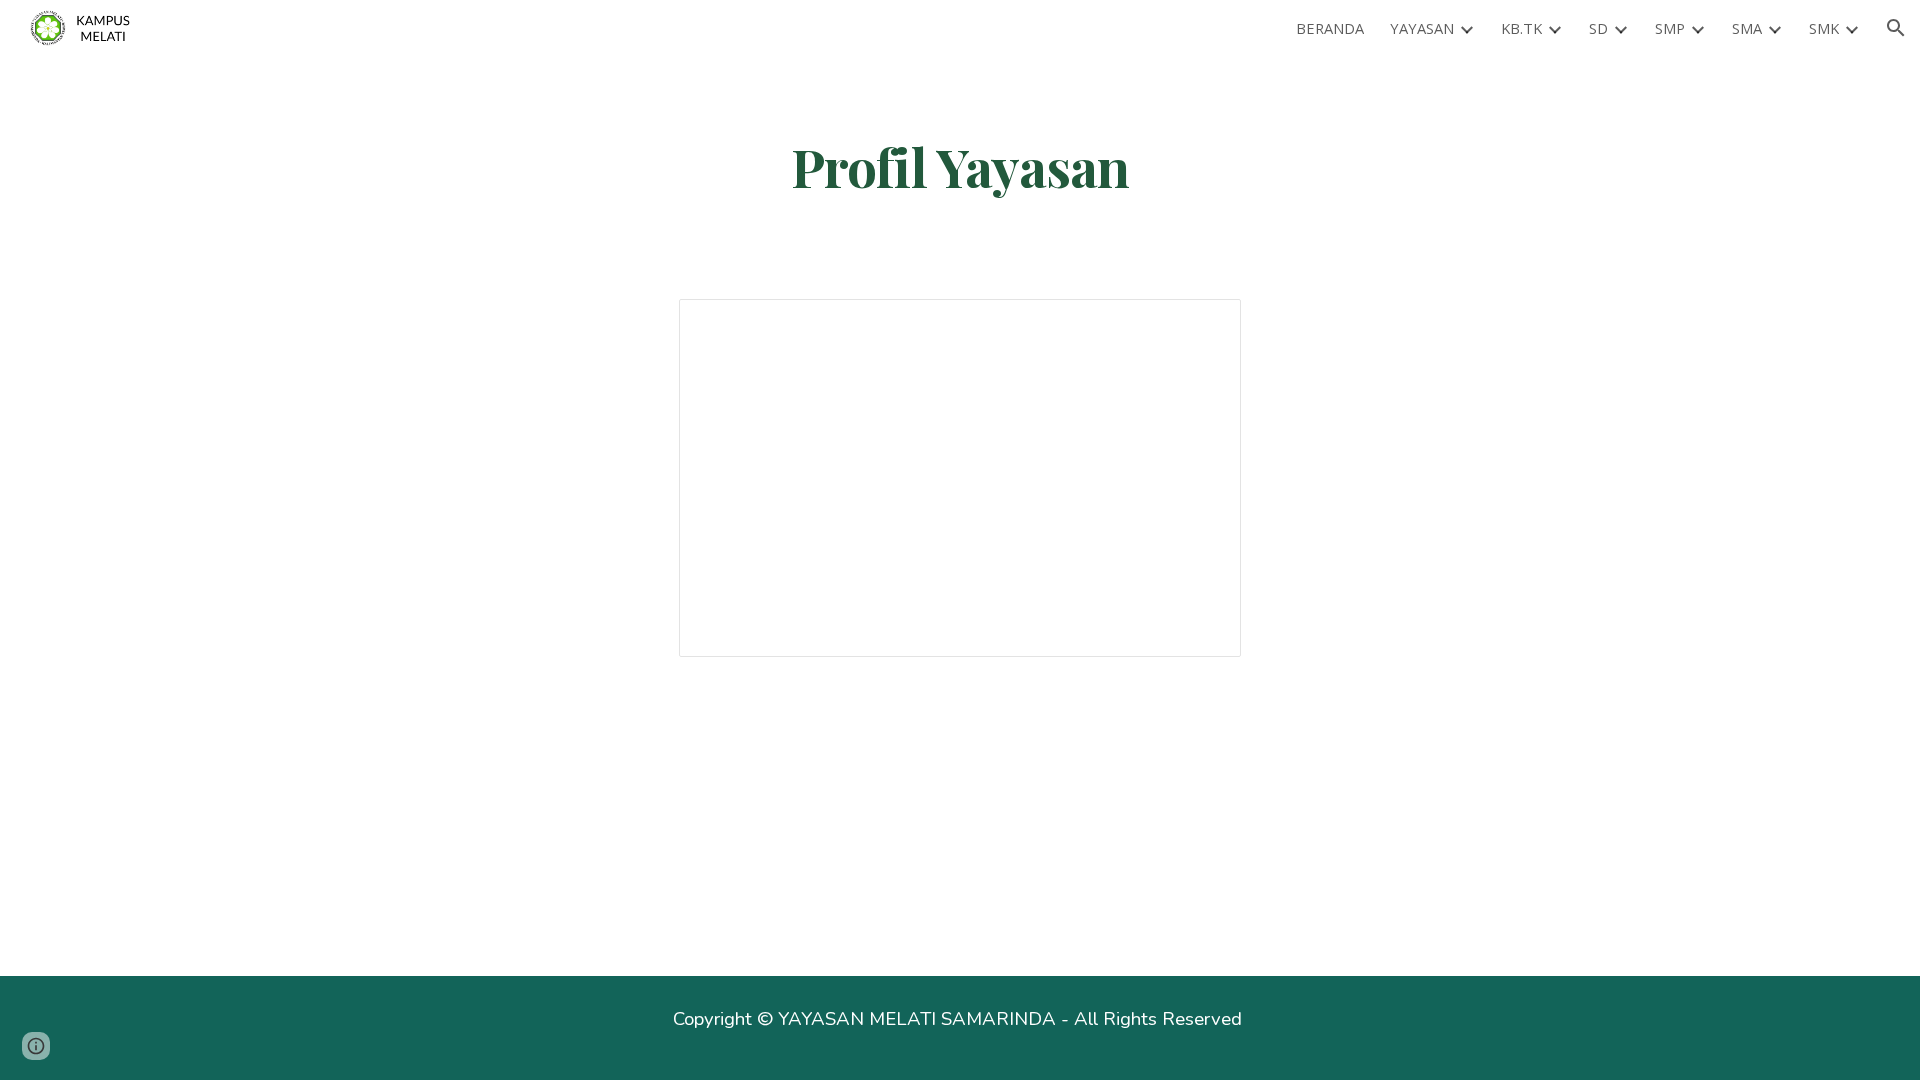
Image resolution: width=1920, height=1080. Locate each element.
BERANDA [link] (1330, 28)
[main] (960, 165)
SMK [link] (1824, 28)
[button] (1896, 28)
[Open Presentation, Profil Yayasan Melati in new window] (1203, 325)
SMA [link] (1747, 28)
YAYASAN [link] (1422, 28)
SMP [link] (1670, 28)
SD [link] (1598, 28)
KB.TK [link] (1521, 28)
